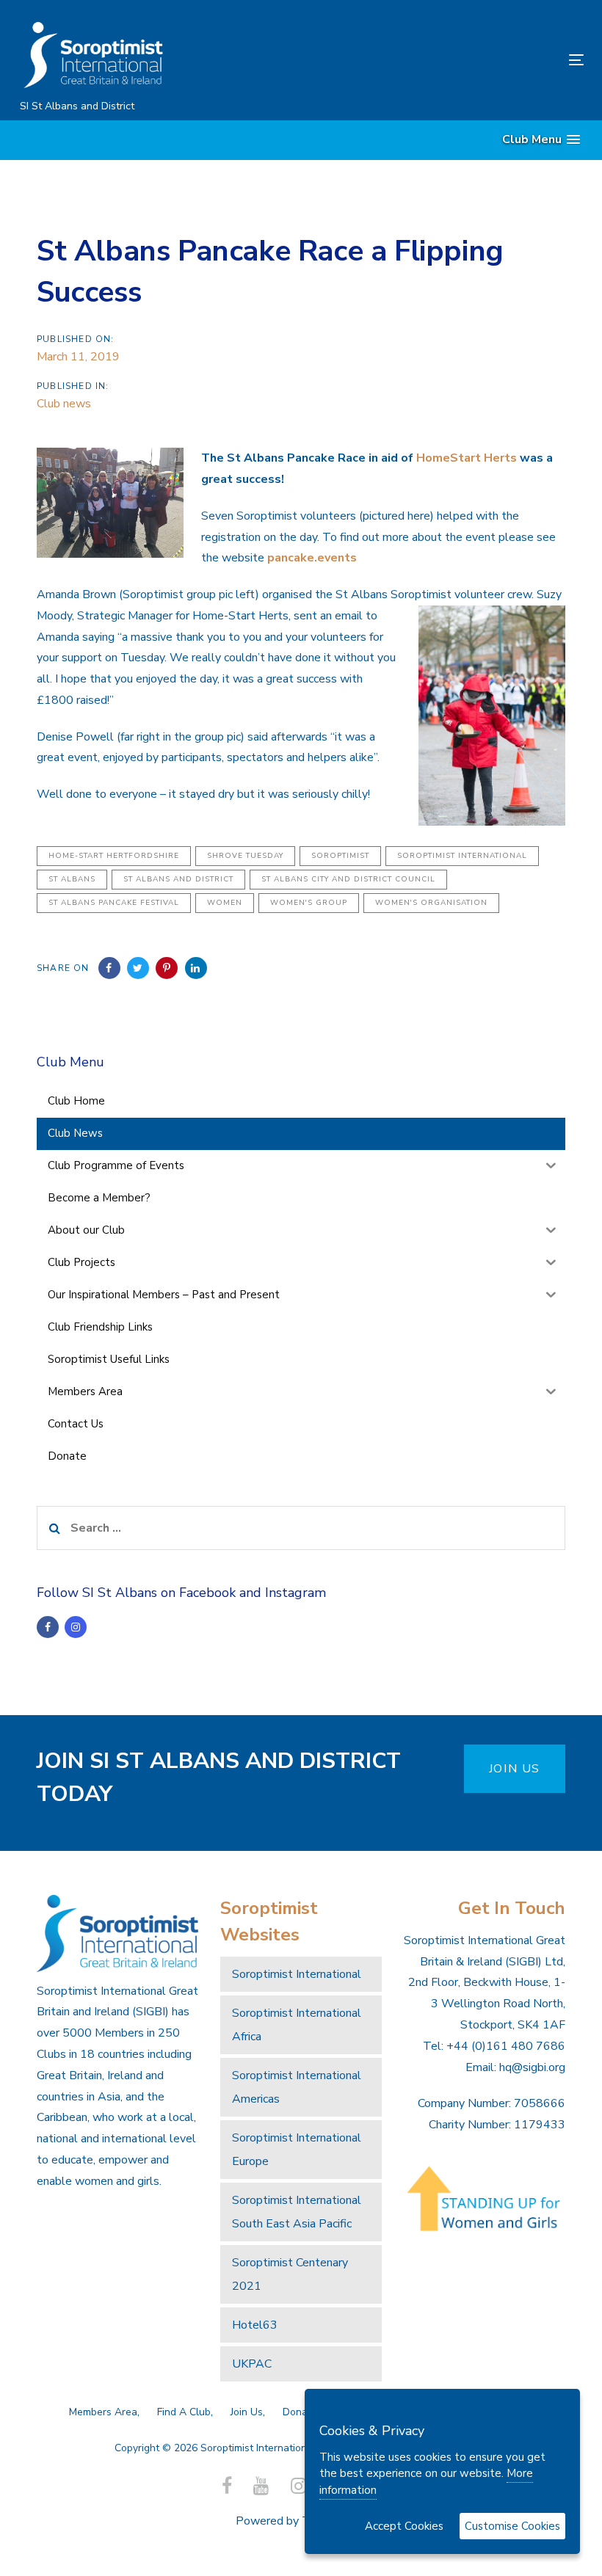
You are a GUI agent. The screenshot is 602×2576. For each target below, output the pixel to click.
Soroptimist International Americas (297, 2087)
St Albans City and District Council (348, 879)
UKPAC (252, 2364)
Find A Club (184, 2412)
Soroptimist (340, 856)
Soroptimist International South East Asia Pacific (297, 2212)
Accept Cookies (404, 2526)
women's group (309, 903)
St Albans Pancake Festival (114, 903)
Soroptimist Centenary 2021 (290, 2274)
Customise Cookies (512, 2526)
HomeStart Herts (467, 458)
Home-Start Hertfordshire (114, 856)
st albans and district (178, 879)
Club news (64, 404)
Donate (300, 2412)
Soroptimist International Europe (297, 2150)
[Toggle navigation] (489, 60)
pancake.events (312, 558)
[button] (541, 140)
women (225, 903)
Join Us (247, 2412)
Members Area (103, 2412)
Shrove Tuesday (245, 856)
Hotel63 (255, 2325)
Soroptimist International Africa (297, 2025)
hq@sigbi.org (532, 2067)
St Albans (72, 879)
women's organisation (431, 903)
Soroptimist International (462, 856)
